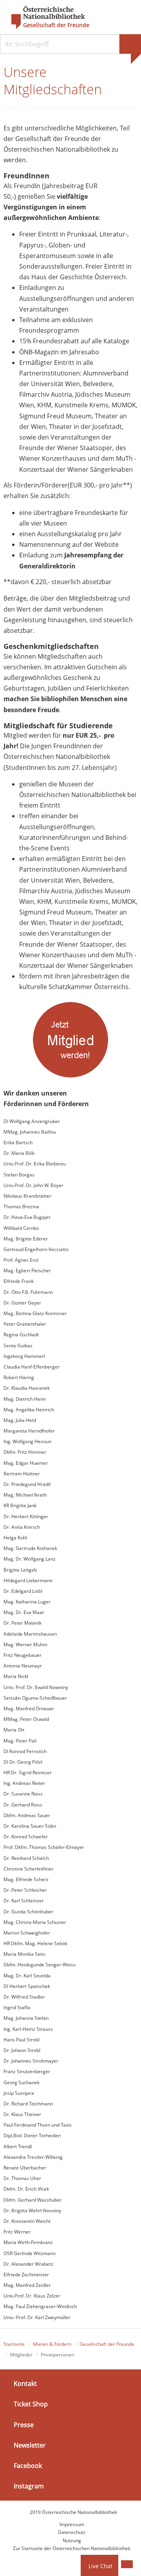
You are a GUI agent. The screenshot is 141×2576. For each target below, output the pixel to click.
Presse (24, 2424)
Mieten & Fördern (52, 2344)
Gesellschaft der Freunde (56, 25)
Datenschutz (72, 2532)
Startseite (14, 2344)
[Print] (127, 2564)
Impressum (72, 2524)
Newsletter (30, 2445)
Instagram (29, 2486)
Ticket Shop (31, 2404)
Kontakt (25, 2384)
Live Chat (100, 2566)
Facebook (28, 2466)
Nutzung (72, 2540)
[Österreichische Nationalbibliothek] (44, 18)
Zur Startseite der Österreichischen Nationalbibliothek (72, 2548)
